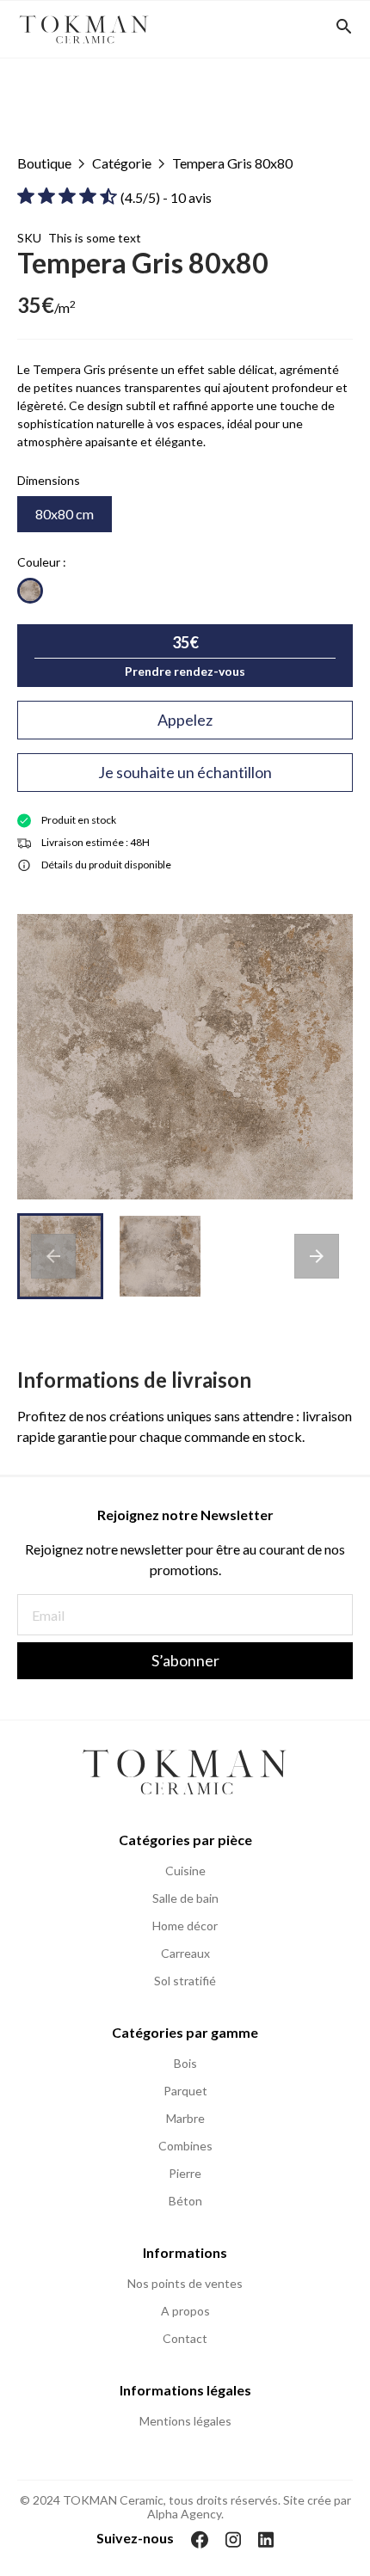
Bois (185, 2064)
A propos (185, 2311)
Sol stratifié (185, 1981)
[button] (160, 1256)
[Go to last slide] (53, 1256)
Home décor (185, 1926)
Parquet (185, 2091)
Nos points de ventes (185, 2284)
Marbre (185, 2119)
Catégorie (122, 163)
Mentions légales (185, 2421)
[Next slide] (317, 1256)
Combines (185, 2146)
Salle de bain (185, 1898)
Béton (185, 2201)
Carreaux (185, 1953)
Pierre (185, 2174)
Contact (185, 2339)
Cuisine (185, 1871)
